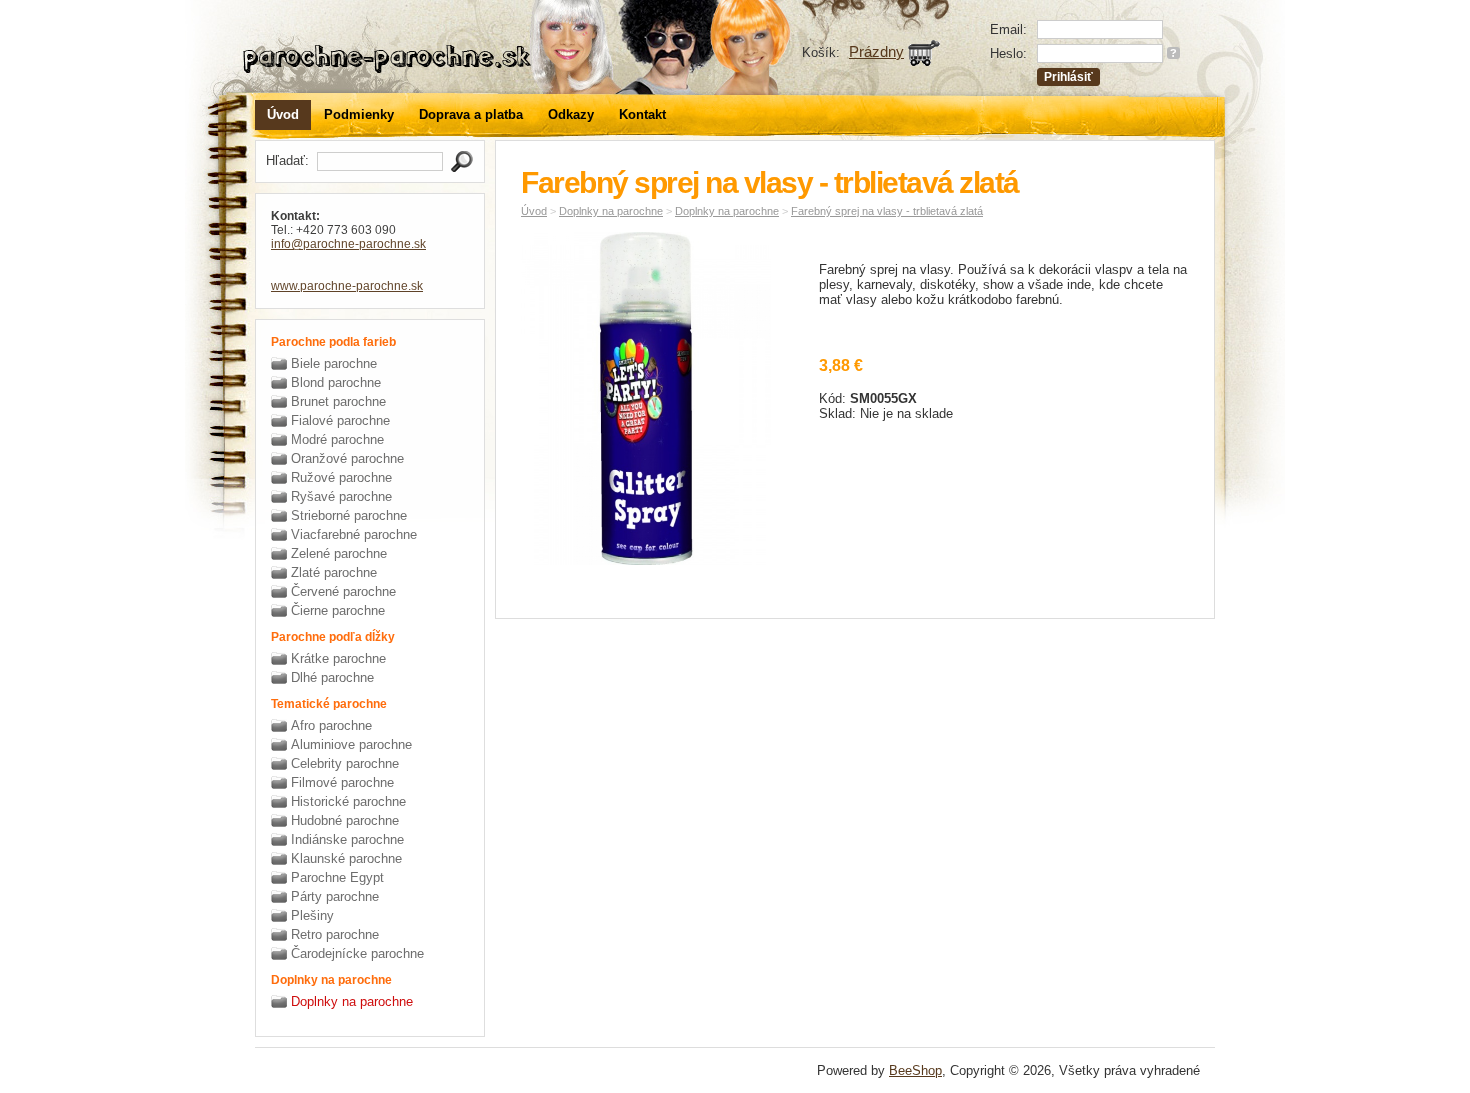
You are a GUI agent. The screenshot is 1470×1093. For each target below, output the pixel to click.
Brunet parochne (338, 401)
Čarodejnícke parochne (357, 953)
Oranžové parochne (347, 458)
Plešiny (312, 915)
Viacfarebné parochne (354, 534)
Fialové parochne (340, 420)
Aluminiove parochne (351, 744)
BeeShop (915, 1070)
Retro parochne (335, 934)
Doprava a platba (471, 114)
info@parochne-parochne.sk (348, 244)
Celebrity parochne (345, 763)
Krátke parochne (338, 658)
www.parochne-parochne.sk (347, 286)
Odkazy (571, 114)
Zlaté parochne (334, 572)
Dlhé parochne (332, 677)
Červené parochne (343, 591)
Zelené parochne (339, 553)
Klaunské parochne (346, 858)
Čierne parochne (338, 610)
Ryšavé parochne (341, 496)
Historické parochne (348, 801)
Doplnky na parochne (352, 1001)
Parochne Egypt (337, 877)
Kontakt (642, 114)
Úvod (283, 114)
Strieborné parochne (349, 515)
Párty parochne (335, 896)
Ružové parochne (341, 477)
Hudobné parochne (345, 820)
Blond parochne (336, 382)
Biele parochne (334, 363)
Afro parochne (331, 725)
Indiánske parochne (347, 839)
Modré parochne (337, 439)
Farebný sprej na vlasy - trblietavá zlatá (887, 211)
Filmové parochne (342, 782)
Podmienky (359, 114)
